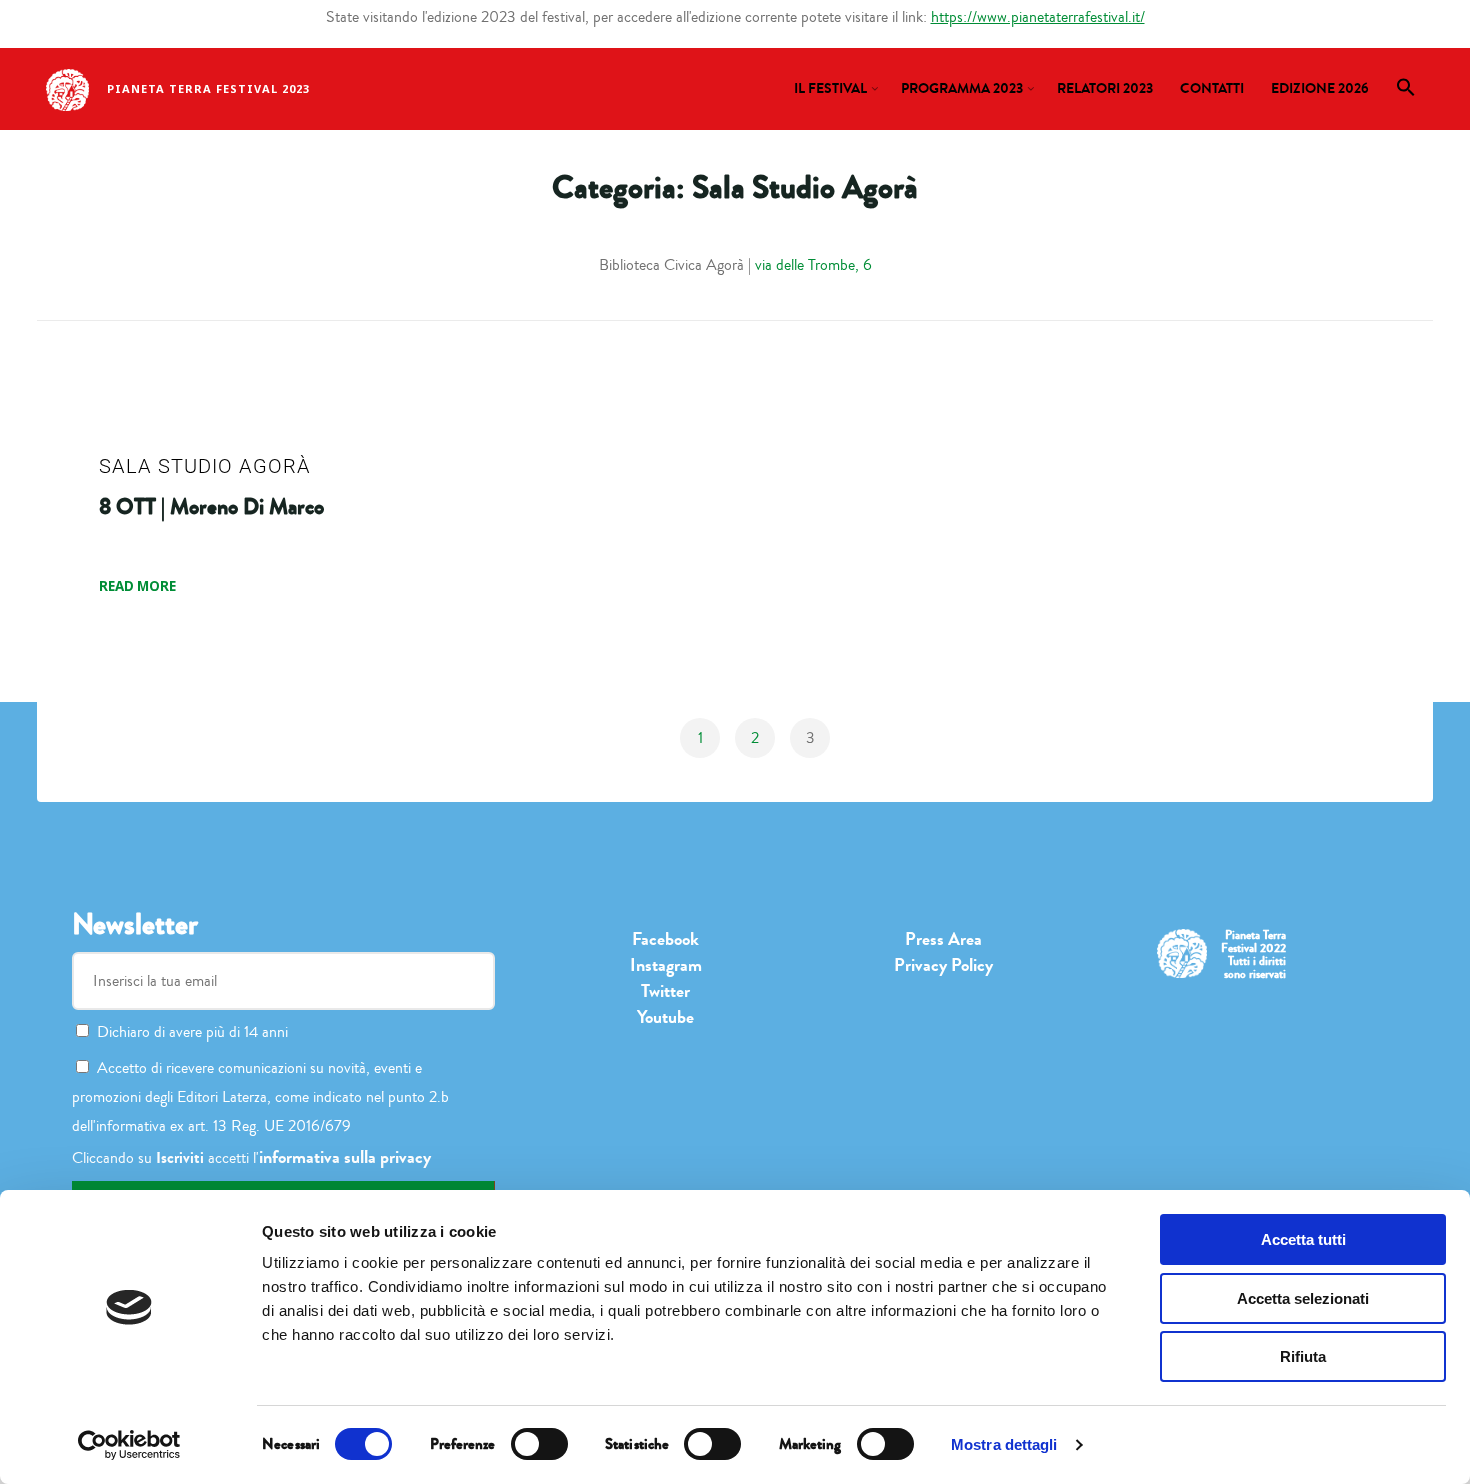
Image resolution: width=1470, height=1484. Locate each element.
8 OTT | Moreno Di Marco (211, 507)
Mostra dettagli (1004, 1444)
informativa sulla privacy (345, 1157)
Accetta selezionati (1303, 1298)
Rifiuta (1303, 1356)
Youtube (665, 1017)
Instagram (666, 965)
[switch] (539, 1444)
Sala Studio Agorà (205, 466)
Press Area (943, 939)
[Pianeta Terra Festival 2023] (67, 88)
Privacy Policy (943, 965)
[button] (1406, 92)
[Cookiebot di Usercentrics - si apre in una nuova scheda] (129, 1445)
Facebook (665, 939)
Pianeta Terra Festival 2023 (208, 88)
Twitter (665, 991)
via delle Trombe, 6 (813, 265)
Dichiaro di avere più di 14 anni (192, 1032)
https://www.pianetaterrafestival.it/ (1038, 17)
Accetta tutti (1303, 1239)
